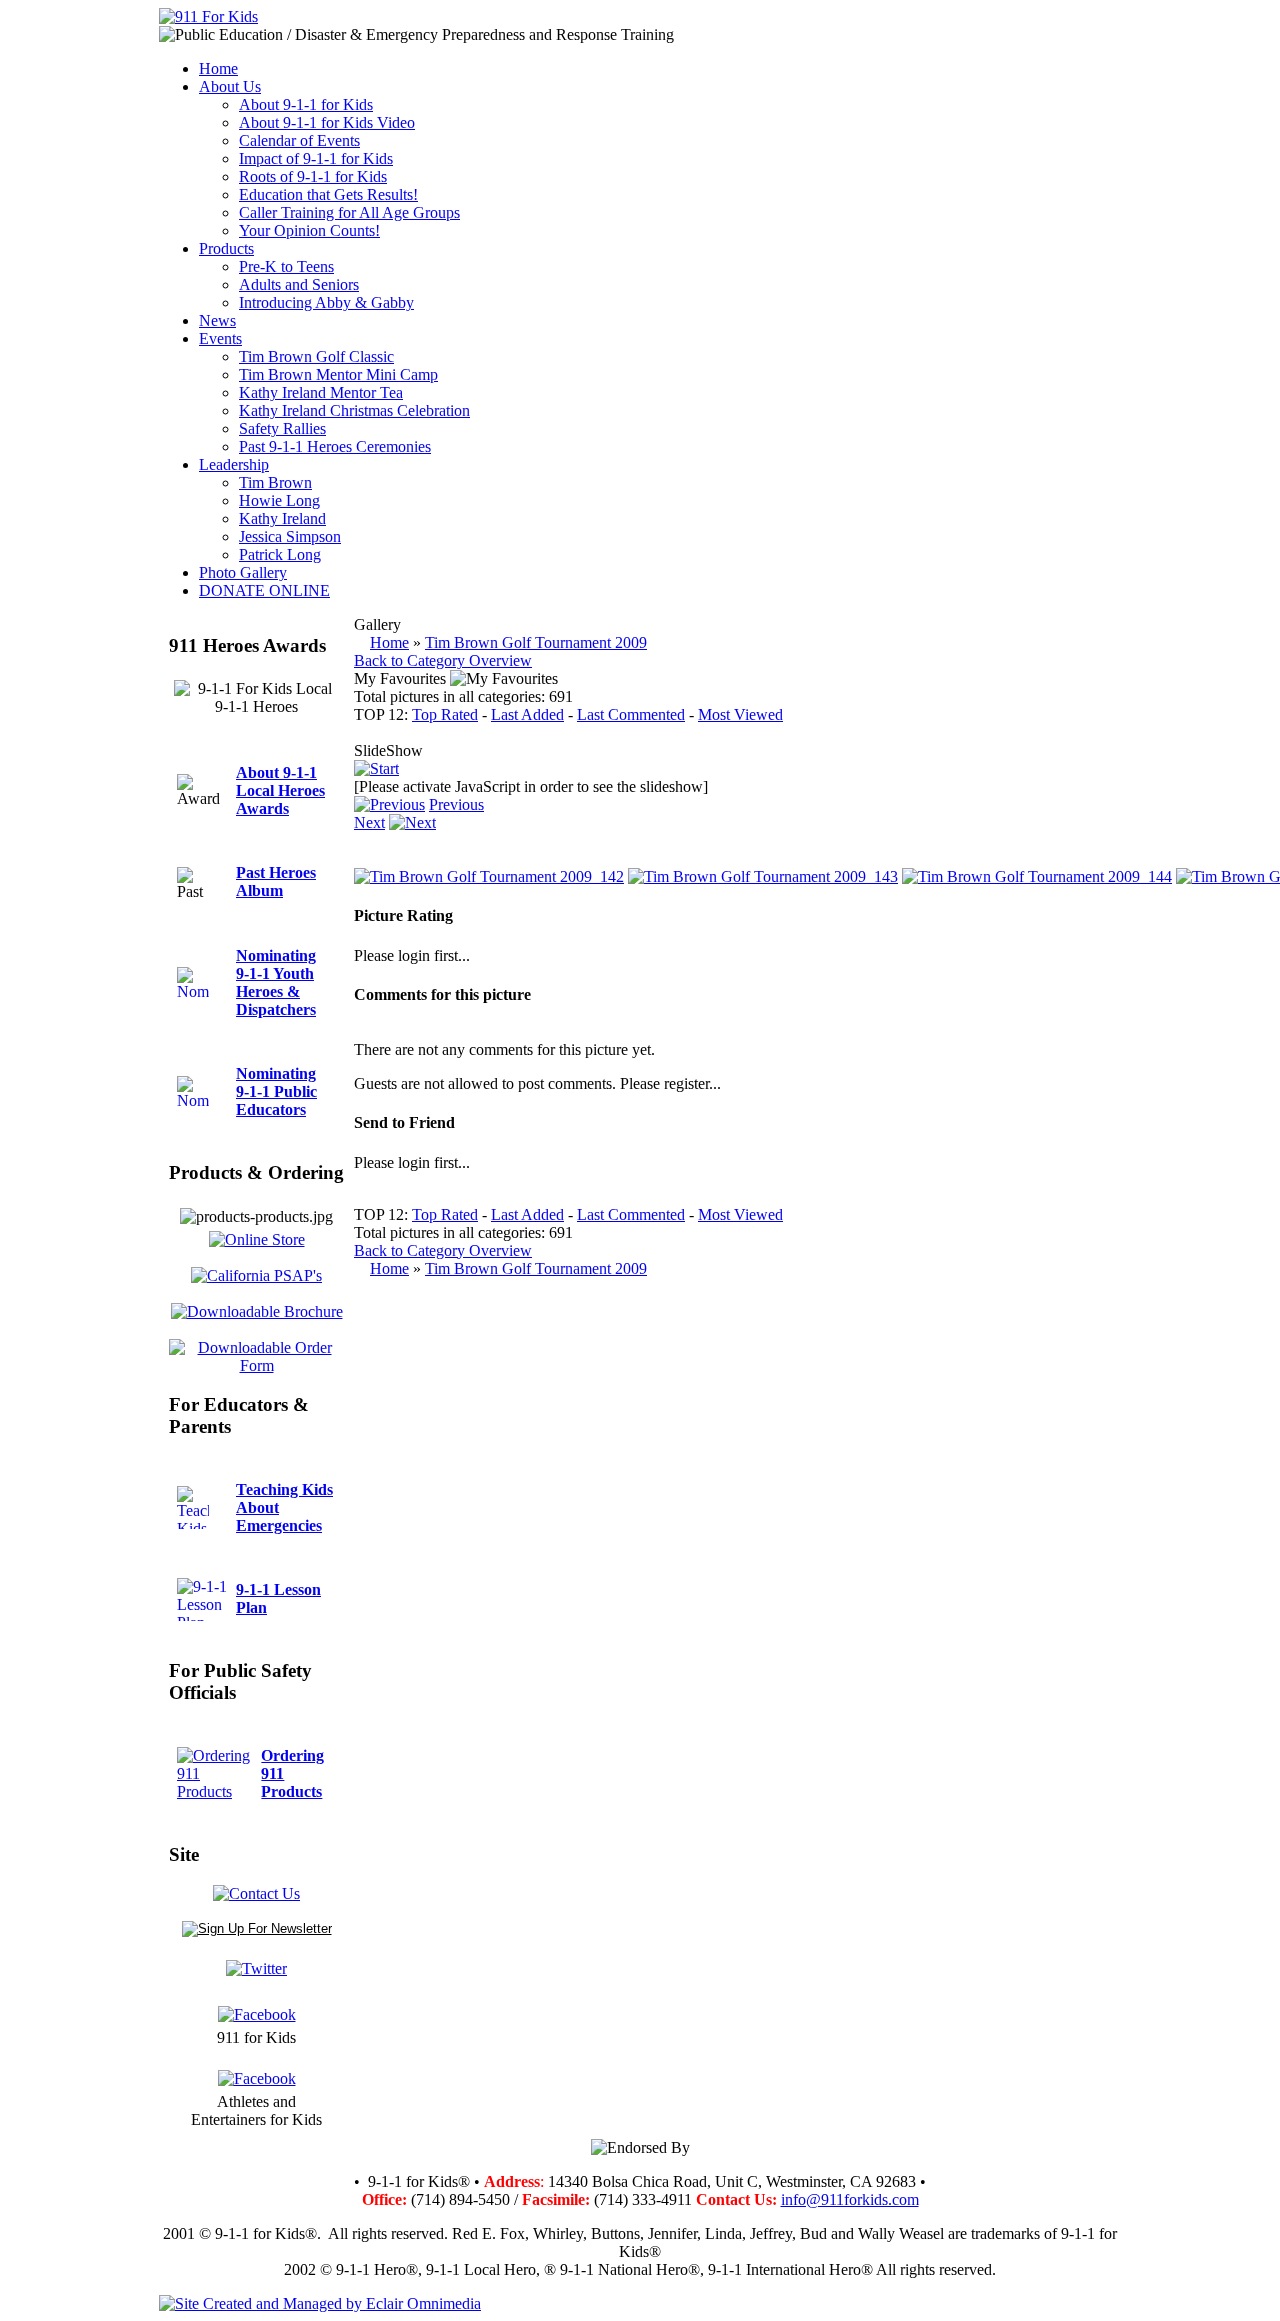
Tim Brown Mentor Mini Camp (338, 374)
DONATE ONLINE (264, 590)
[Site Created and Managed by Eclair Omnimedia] (320, 2303)
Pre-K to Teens (286, 266)
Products (226, 248)
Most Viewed (740, 714)
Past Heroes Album (276, 881)
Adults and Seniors (299, 284)
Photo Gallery (243, 572)
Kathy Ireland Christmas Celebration (354, 410)
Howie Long (279, 500)
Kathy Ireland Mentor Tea (321, 392)
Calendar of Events (299, 140)
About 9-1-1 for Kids (306, 104)
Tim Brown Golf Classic (316, 356)
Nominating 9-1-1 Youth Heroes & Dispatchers (276, 982)
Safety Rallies (282, 428)
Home (218, 68)
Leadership (234, 464)
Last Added (527, 714)
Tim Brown (275, 482)
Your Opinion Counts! (309, 230)
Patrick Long (280, 554)
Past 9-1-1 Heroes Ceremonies (335, 446)
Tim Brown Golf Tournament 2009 (536, 642)
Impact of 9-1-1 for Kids (316, 158)
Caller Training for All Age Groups (349, 212)
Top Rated (445, 714)
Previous (456, 804)
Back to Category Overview (443, 660)
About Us (230, 86)
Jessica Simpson (290, 536)
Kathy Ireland (282, 518)
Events (220, 338)
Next (369, 822)
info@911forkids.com (850, 2199)
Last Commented (631, 714)
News (217, 320)
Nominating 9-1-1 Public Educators (276, 1091)
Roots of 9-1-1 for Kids (313, 176)
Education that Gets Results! (328, 194)
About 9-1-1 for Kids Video (327, 122)
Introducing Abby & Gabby (326, 302)
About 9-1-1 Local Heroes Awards (280, 790)
